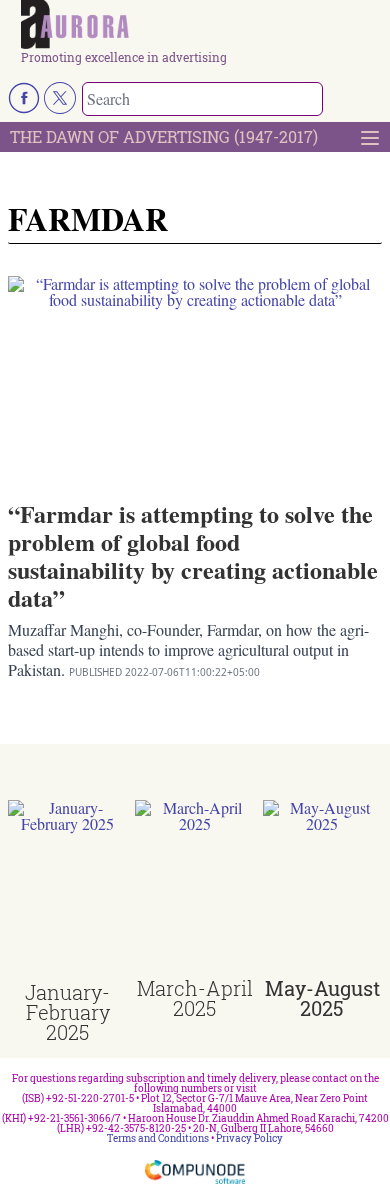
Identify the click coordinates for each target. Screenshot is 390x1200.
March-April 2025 (195, 998)
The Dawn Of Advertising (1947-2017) (164, 136)
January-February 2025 (67, 1012)
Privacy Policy (249, 1138)
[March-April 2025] (194, 889)
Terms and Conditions (158, 1138)
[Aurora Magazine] (201, 25)
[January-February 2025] (67, 891)
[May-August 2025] (322, 889)
